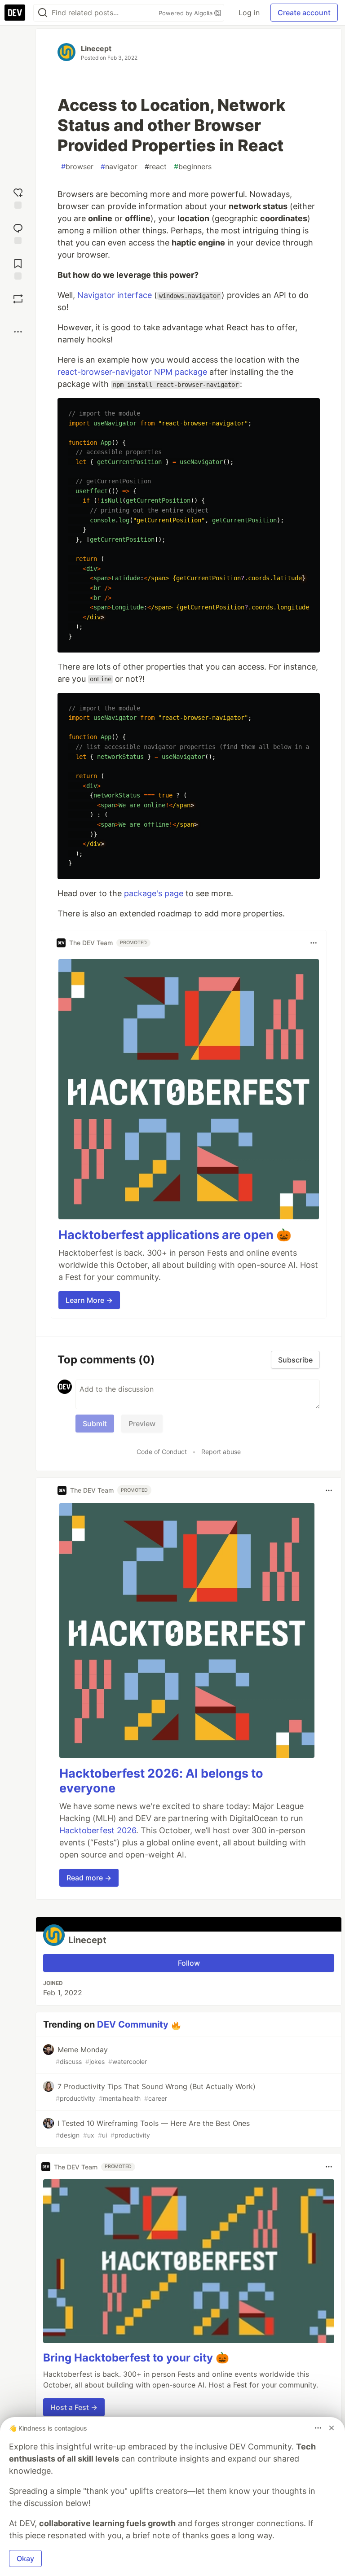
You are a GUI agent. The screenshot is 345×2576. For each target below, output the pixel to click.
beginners (193, 166)
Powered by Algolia (186, 13)
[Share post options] (18, 332)
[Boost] (18, 299)
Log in (249, 13)
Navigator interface (115, 295)
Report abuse (221, 1452)
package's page (154, 893)
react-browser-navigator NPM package (132, 372)
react (156, 166)
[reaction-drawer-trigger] (18, 197)
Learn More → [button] (89, 1300)
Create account (304, 13)
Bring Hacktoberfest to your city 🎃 (136, 2358)
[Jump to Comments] (18, 233)
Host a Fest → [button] (74, 2407)
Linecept (96, 48)
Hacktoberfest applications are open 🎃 (175, 1235)
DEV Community (133, 2024)
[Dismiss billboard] (332, 2428)
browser (77, 166)
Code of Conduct (162, 1452)
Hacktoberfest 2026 (98, 1830)
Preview (142, 1424)
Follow (189, 1963)
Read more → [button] (89, 1878)
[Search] (43, 13)
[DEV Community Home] (15, 13)
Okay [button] (25, 2558)
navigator (119, 166)
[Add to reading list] (18, 268)
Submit (95, 1424)
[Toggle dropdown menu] (314, 943)
